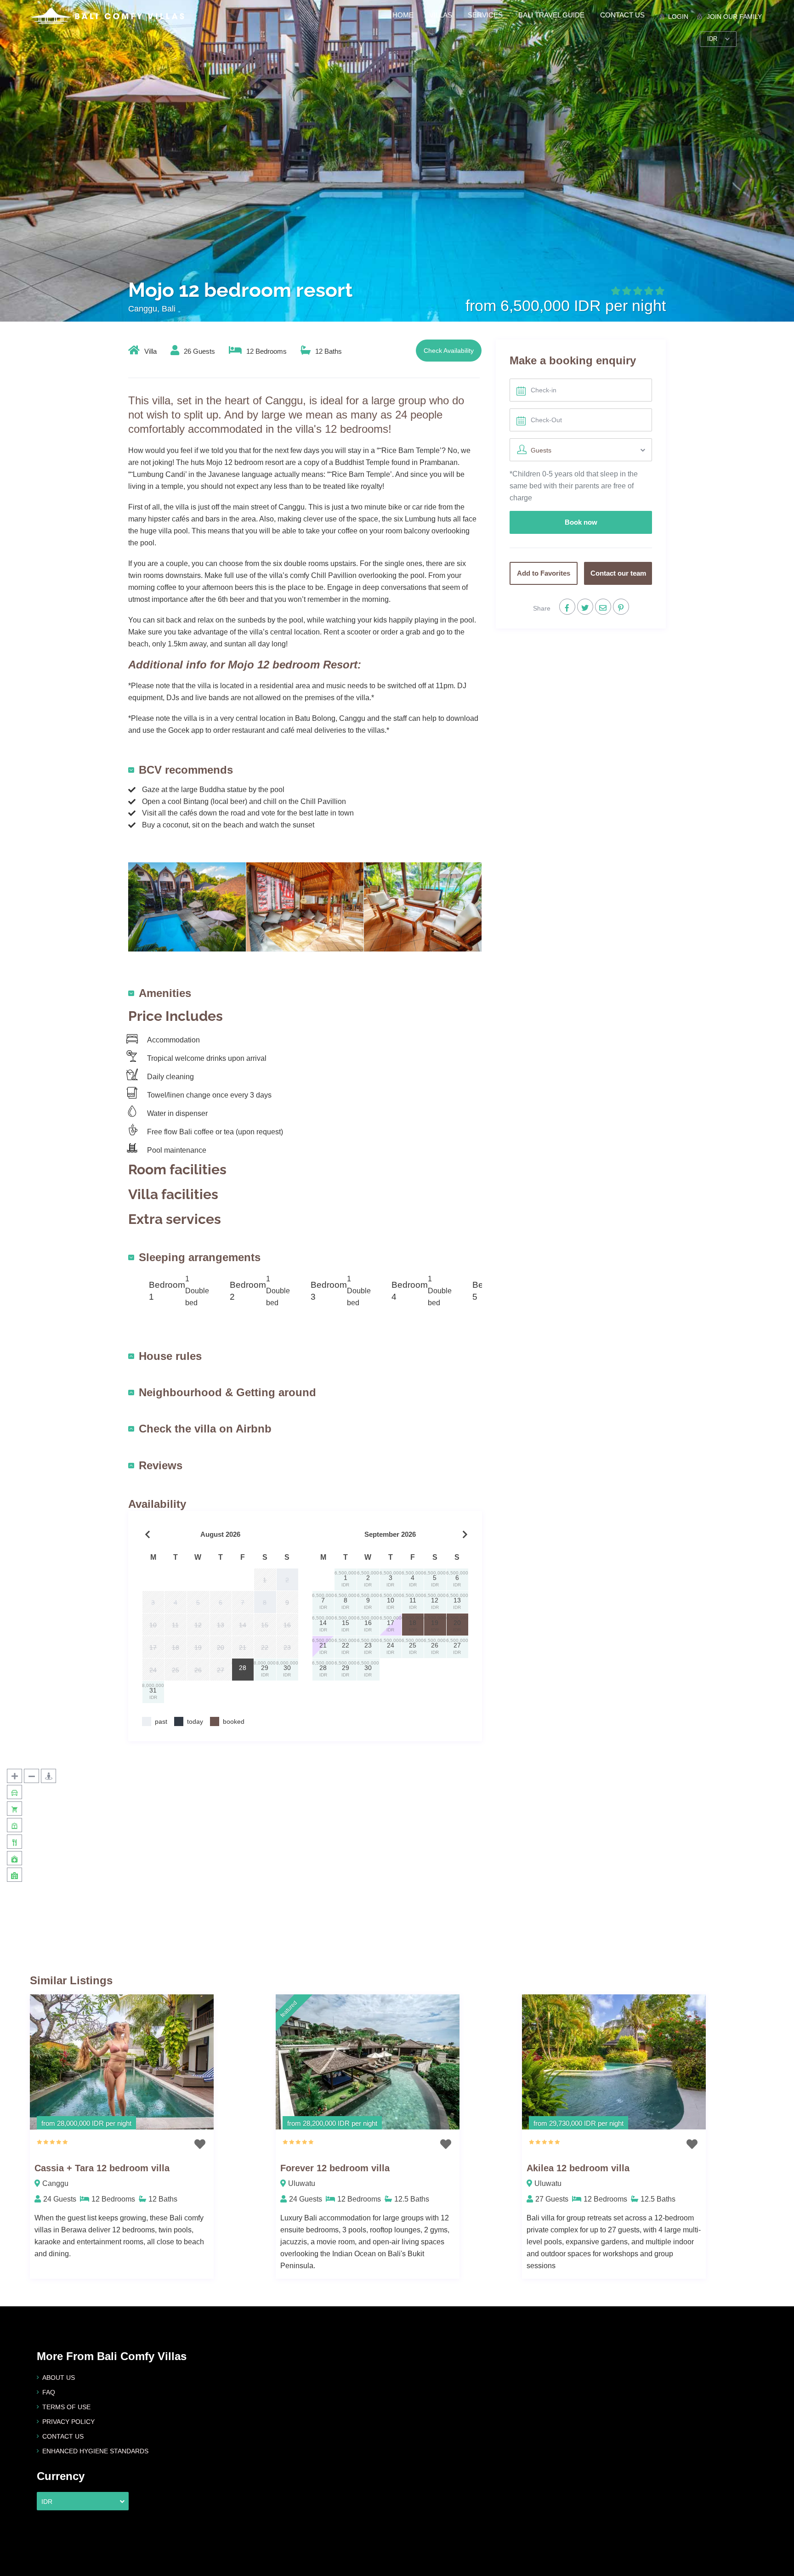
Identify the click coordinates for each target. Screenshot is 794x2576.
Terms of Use (66, 2407)
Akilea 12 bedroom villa (578, 2168)
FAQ (49, 2392)
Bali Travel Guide (551, 15)
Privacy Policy (68, 2422)
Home (403, 15)
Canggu (55, 2183)
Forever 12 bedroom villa (335, 2168)
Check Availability (449, 351)
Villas (441, 15)
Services (485, 15)
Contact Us (622, 15)
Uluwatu (302, 2183)
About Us (59, 2378)
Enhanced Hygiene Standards (95, 2451)
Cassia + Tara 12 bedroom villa (102, 2168)
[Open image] (187, 906)
